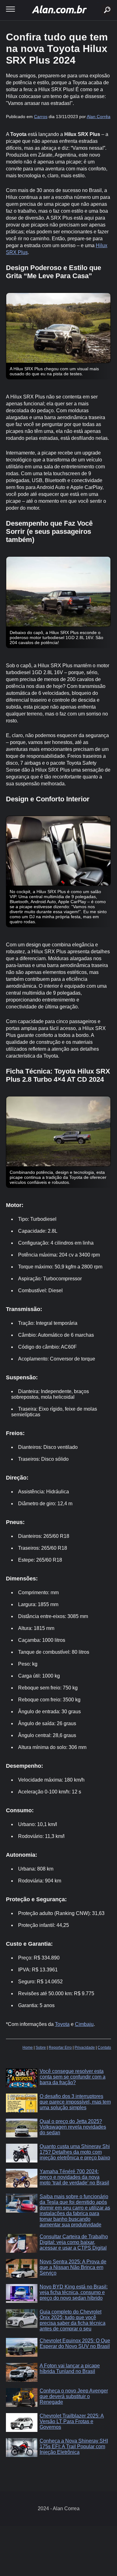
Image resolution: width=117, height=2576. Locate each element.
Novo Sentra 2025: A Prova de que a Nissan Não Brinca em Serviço (73, 2267)
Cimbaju (84, 2024)
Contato (104, 2048)
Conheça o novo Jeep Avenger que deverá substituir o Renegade (74, 2396)
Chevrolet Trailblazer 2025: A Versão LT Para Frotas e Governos (72, 2421)
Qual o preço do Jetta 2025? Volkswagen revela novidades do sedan (73, 2127)
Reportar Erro (60, 2048)
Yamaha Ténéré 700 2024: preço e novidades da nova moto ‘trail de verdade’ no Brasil (74, 2177)
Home (28, 2048)
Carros (41, 117)
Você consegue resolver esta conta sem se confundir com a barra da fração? (73, 2077)
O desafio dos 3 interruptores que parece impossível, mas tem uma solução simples (75, 2102)
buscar (98, 2)
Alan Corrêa (99, 117)
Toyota (62, 2024)
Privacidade (85, 2048)
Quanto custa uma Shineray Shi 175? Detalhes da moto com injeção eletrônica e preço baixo (75, 2152)
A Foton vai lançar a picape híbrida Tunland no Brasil (70, 2368)
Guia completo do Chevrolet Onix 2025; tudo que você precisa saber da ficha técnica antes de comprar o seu (73, 2320)
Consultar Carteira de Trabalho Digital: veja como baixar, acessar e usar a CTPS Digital (74, 2242)
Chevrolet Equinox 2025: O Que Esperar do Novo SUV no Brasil (75, 2343)
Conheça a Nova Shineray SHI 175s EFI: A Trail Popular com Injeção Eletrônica (74, 2446)
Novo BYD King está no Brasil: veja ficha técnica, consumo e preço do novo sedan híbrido (74, 2292)
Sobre (41, 2048)
